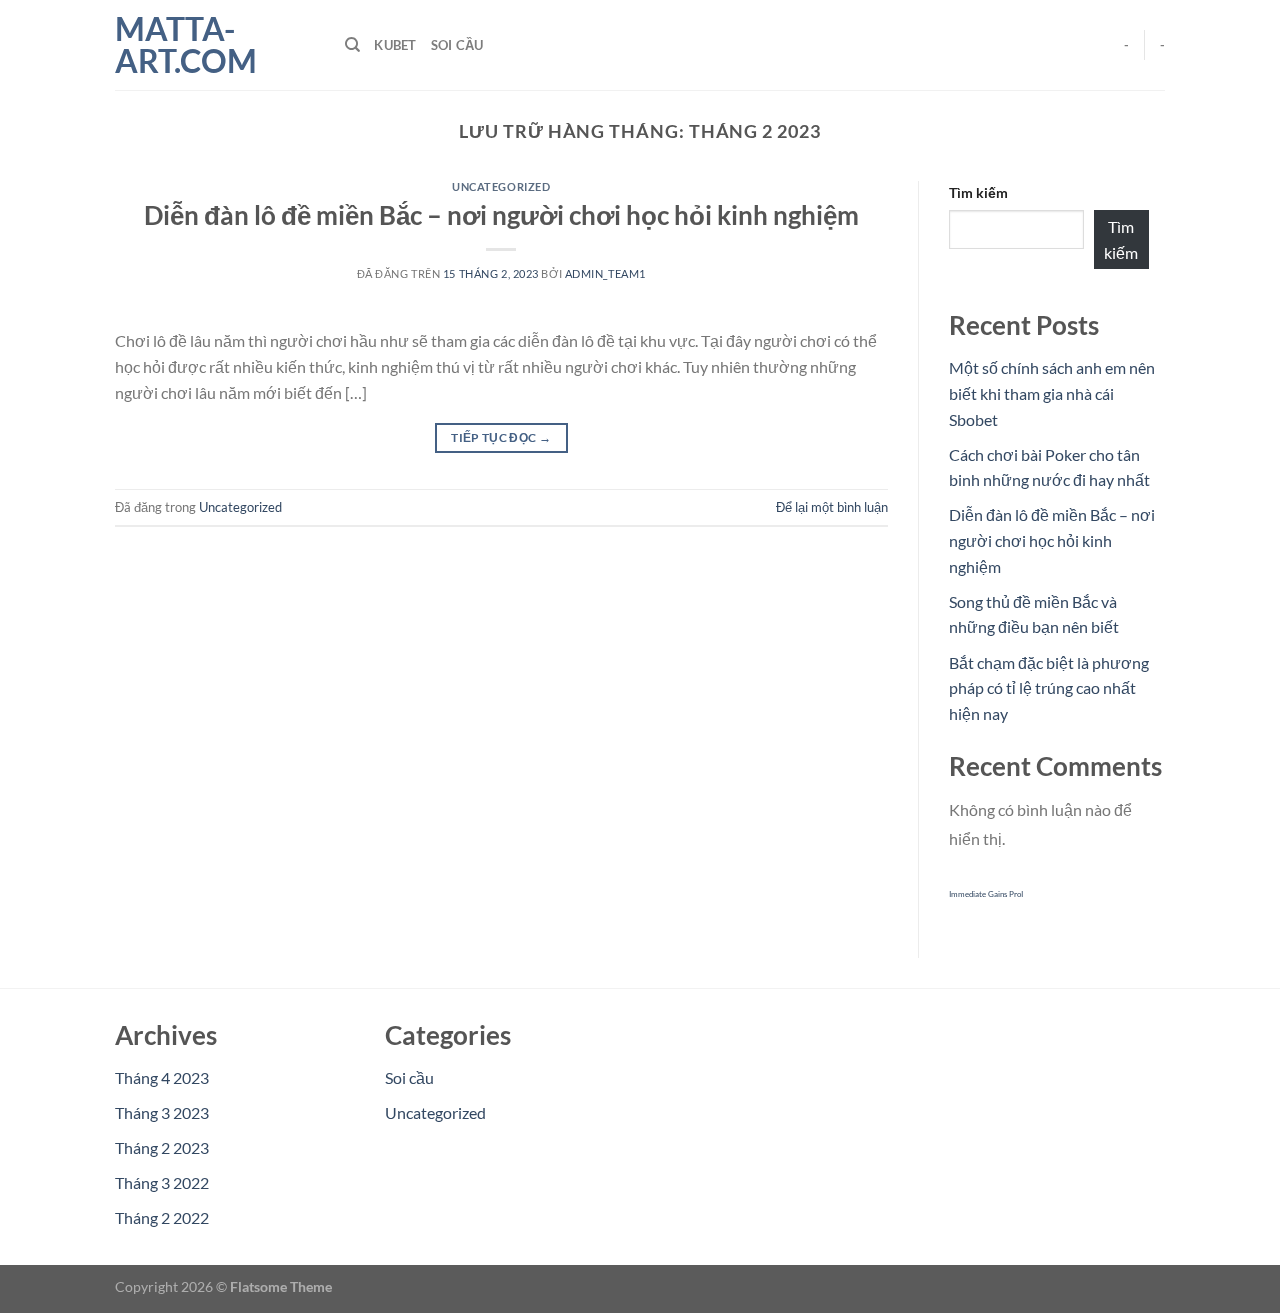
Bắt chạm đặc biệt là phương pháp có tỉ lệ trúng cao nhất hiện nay (1049, 688)
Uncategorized (501, 186)
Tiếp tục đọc (501, 437)
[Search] (352, 45)
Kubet (395, 45)
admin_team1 (605, 273)
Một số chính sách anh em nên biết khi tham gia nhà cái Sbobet (1052, 393)
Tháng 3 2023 (162, 1112)
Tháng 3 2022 (162, 1182)
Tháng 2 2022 (162, 1217)
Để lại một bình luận (832, 507)
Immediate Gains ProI (986, 894)
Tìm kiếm (978, 192)
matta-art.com (186, 45)
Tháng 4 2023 (162, 1077)
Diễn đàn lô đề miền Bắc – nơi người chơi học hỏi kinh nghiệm (501, 215)
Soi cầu (457, 45)
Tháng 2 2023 (162, 1147)
